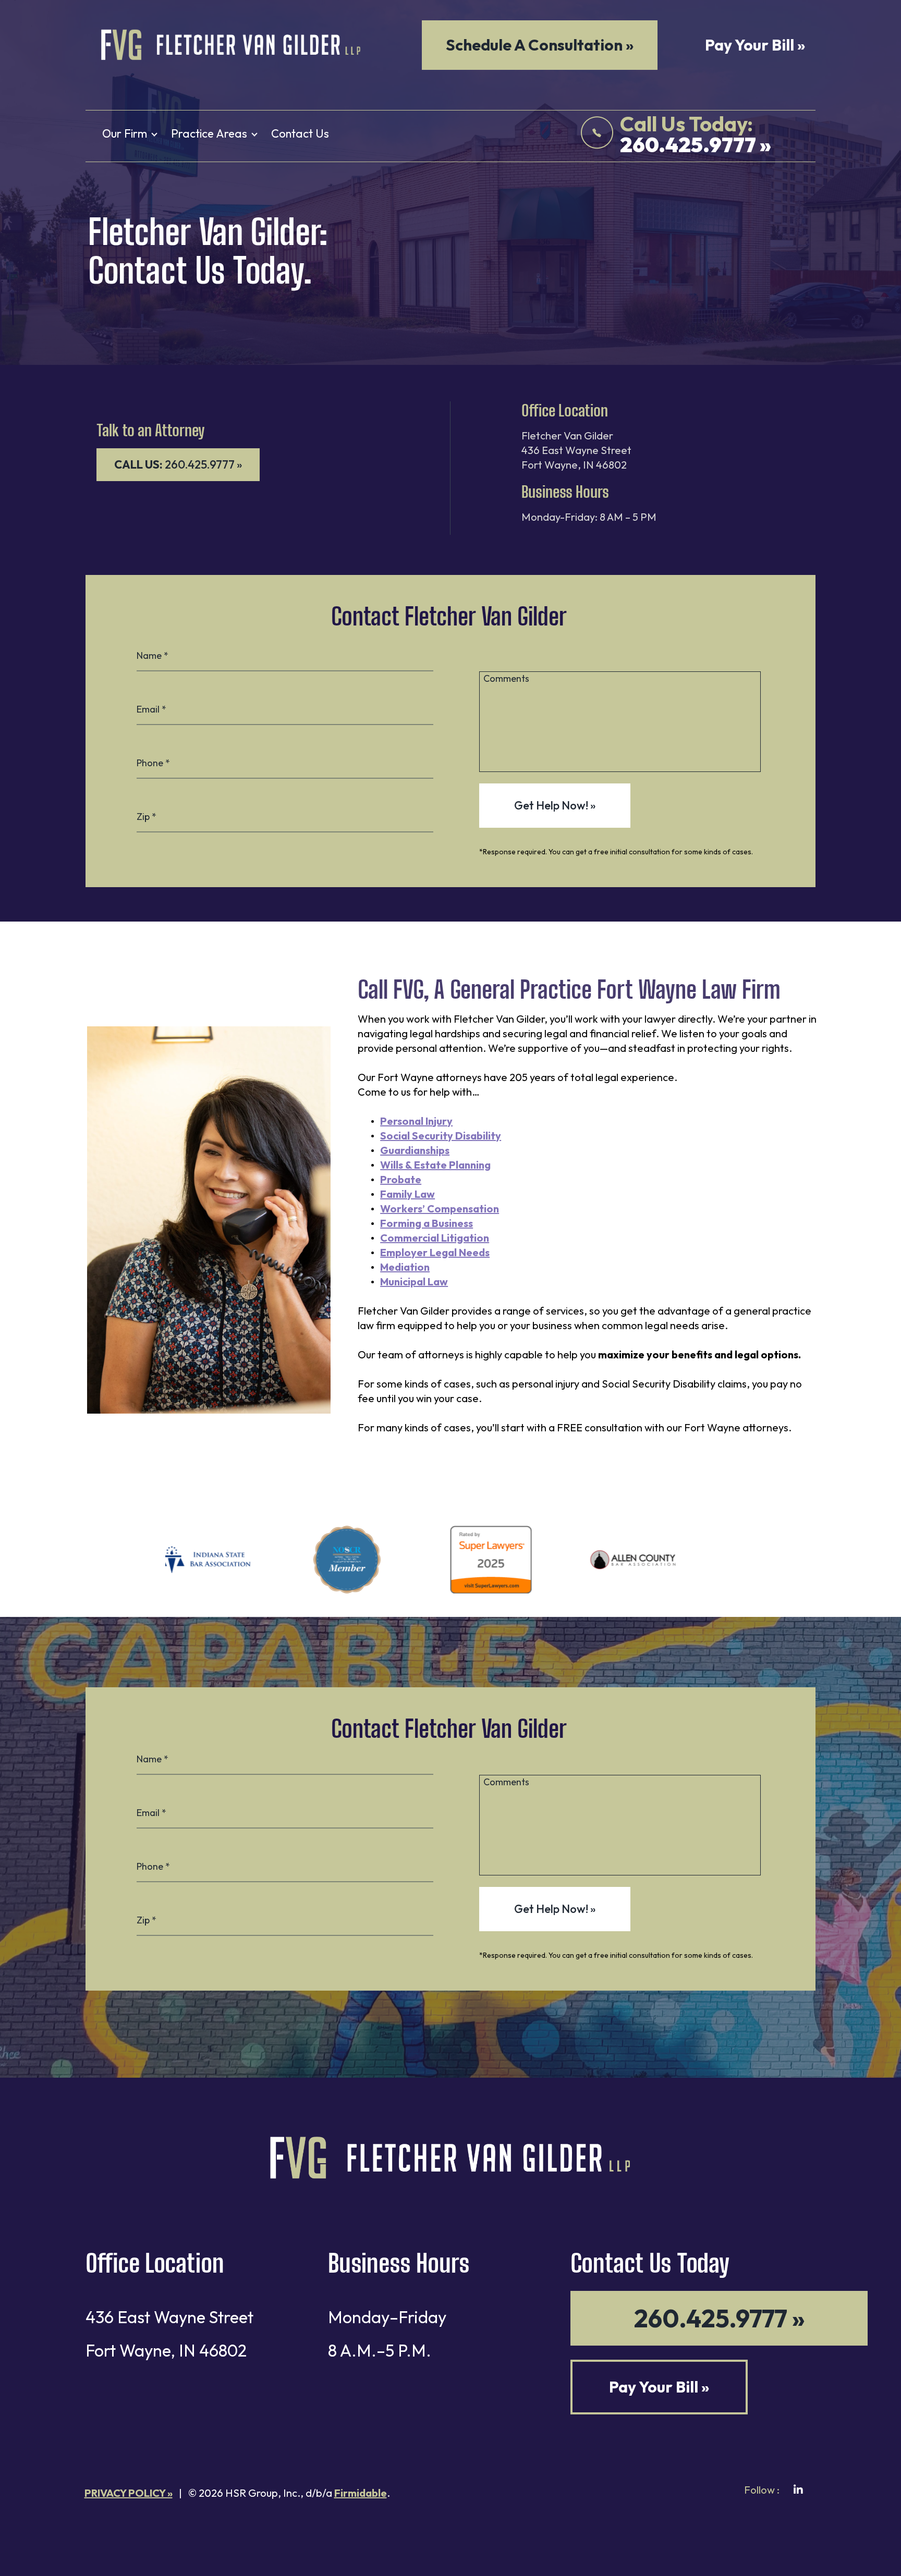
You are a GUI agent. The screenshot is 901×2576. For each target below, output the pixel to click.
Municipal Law (414, 1281)
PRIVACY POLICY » (129, 2493)
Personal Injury (416, 1121)
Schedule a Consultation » (540, 45)
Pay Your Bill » (755, 45)
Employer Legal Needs (435, 1252)
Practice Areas (209, 133)
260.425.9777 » (178, 464)
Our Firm (125, 133)
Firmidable (361, 2493)
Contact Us (300, 133)
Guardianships (415, 1150)
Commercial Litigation (435, 1238)
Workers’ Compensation (440, 1209)
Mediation (405, 1267)
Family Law (407, 1194)
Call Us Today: (696, 135)
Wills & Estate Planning (435, 1165)
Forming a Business (427, 1223)
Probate (401, 1179)
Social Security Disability (441, 1136)
